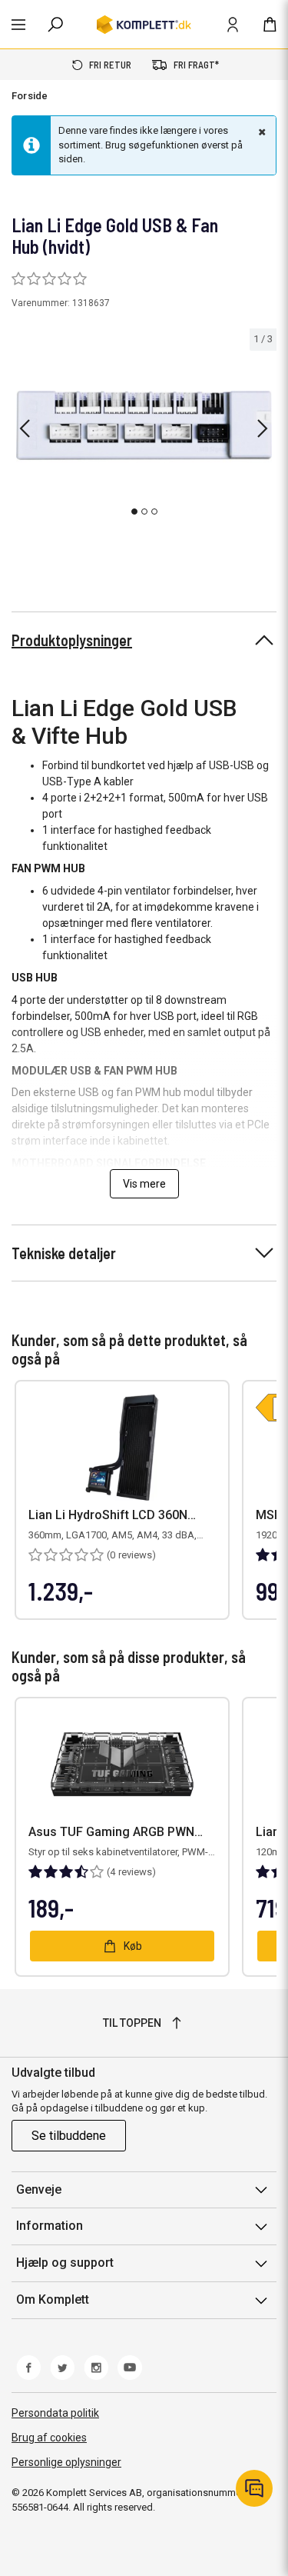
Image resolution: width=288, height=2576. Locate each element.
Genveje (39, 2189)
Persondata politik (55, 2413)
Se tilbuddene (69, 2136)
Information (50, 2226)
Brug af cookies (49, 2438)
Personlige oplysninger (66, 2462)
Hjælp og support (65, 2263)
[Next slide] (263, 428)
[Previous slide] (25, 428)
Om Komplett (53, 2299)
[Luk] (260, 132)
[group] (144, 425)
